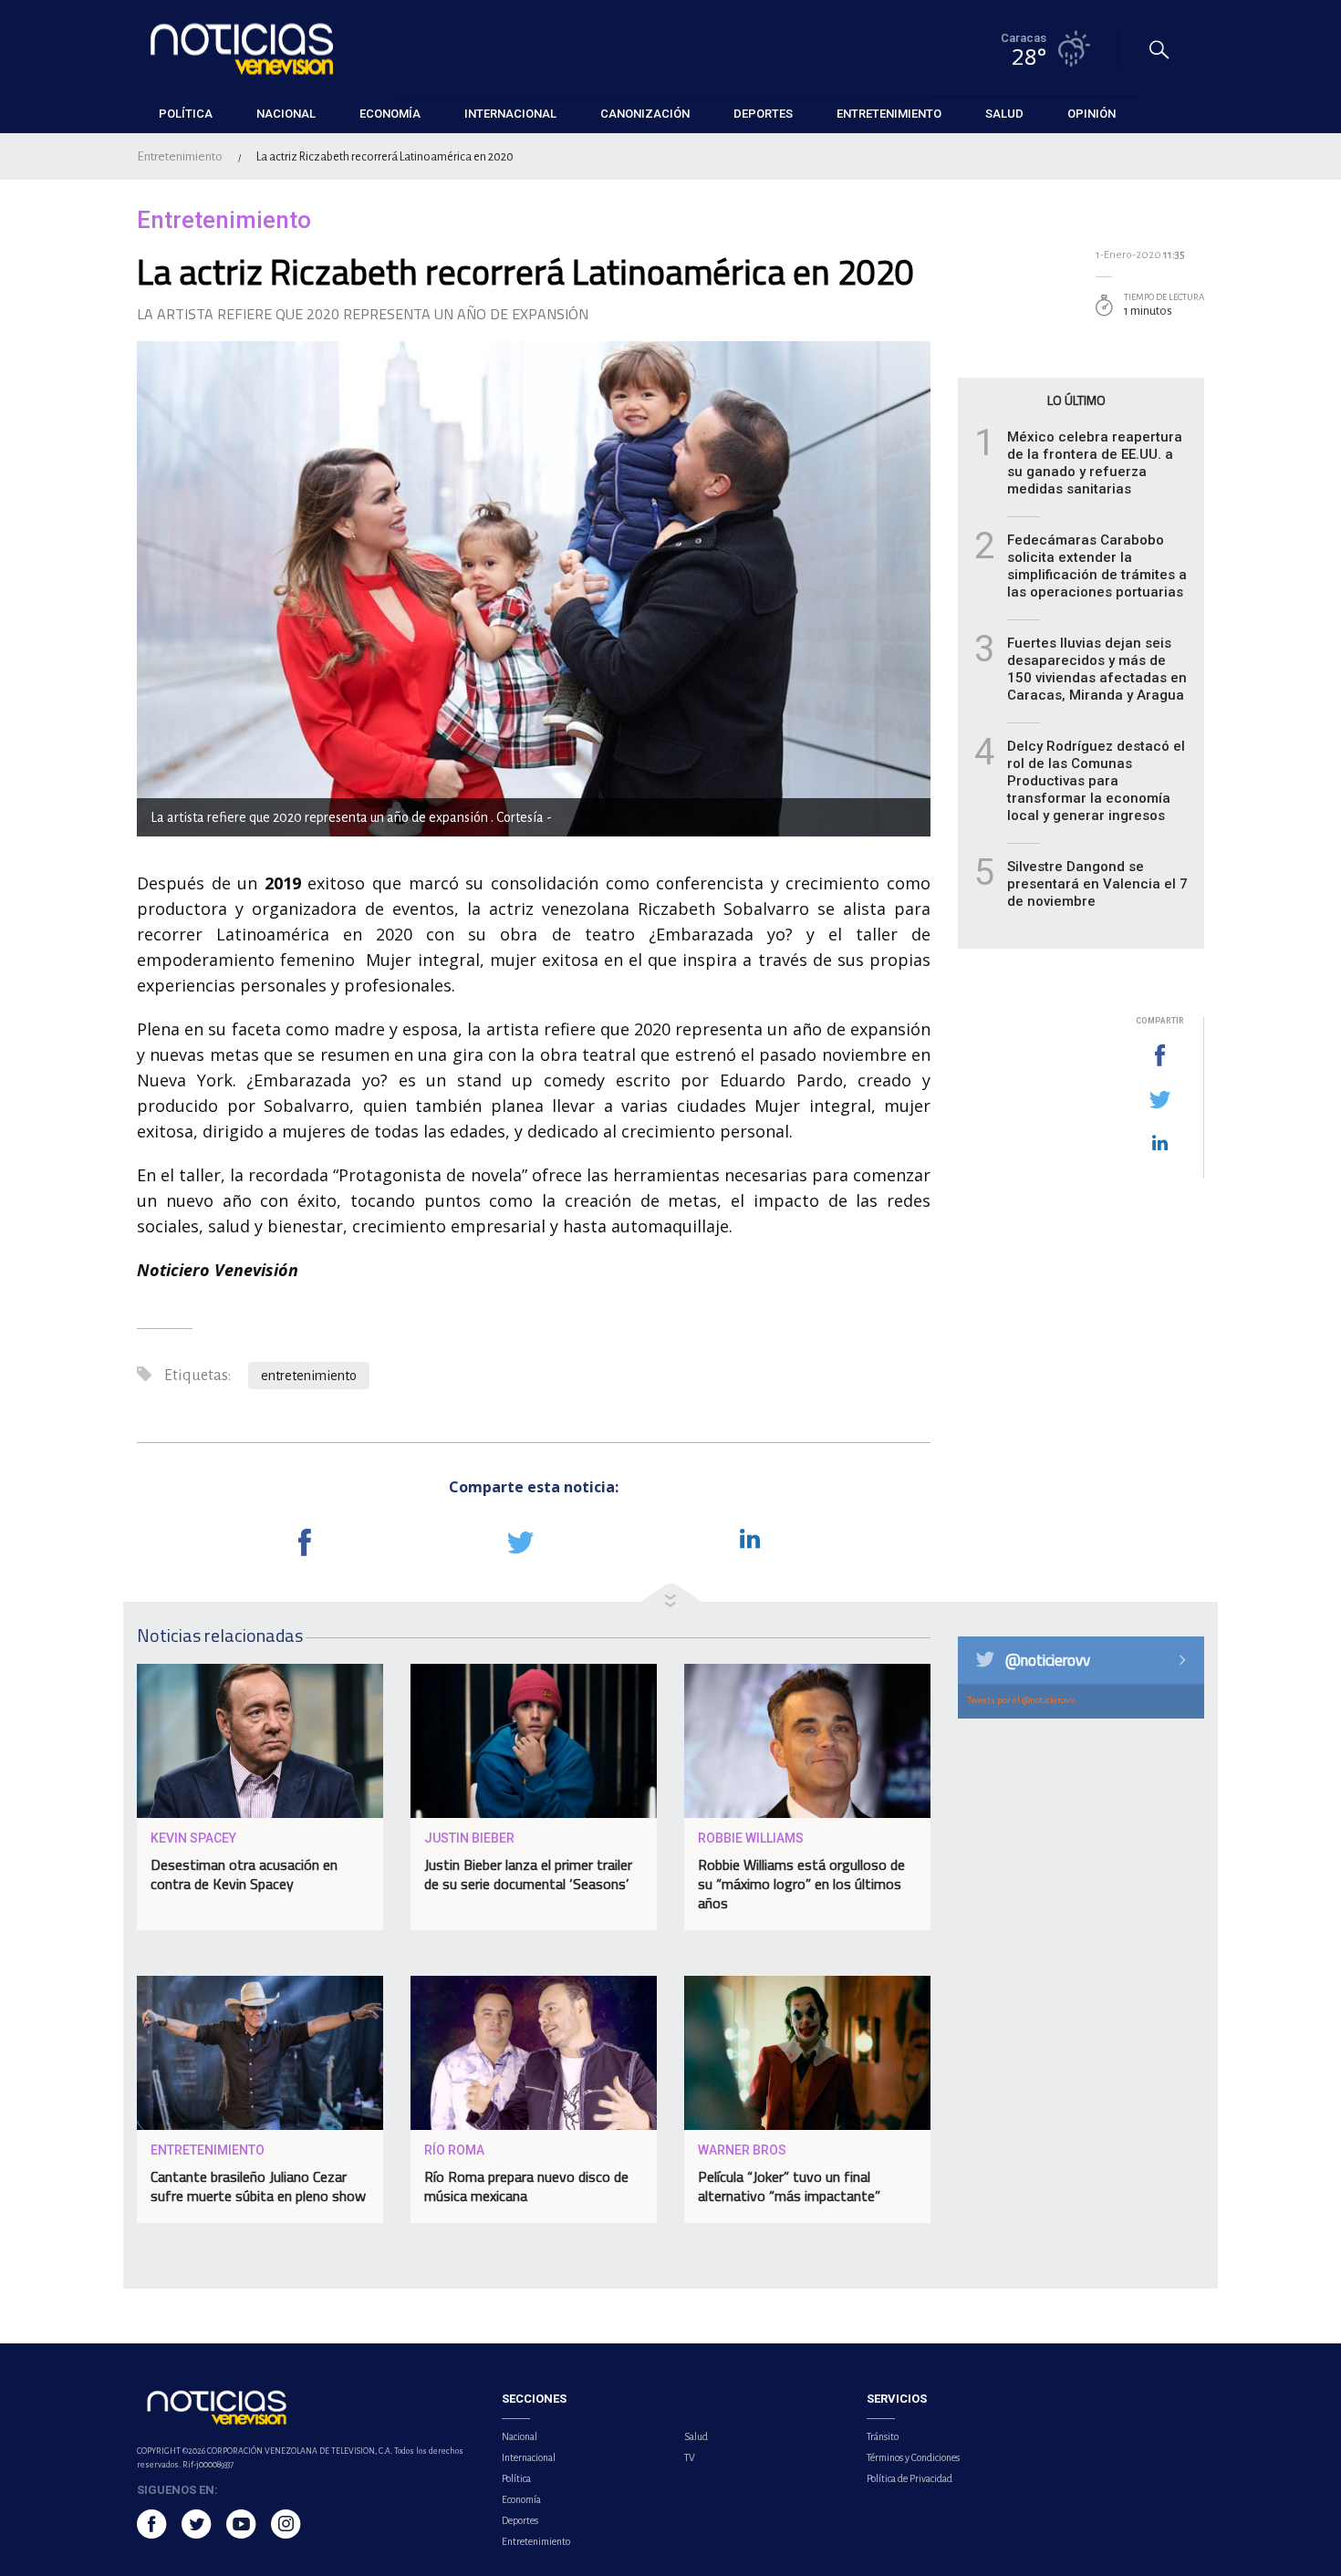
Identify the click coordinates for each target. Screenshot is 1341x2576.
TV (690, 2457)
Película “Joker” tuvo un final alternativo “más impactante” (789, 2186)
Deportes (520, 2520)
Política (516, 2478)
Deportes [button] (763, 114)
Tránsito (883, 2436)
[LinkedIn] (1159, 1144)
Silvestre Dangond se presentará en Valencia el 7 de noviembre (1097, 884)
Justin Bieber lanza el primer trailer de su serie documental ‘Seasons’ (528, 1874)
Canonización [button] (645, 114)
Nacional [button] (286, 114)
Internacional (529, 2457)
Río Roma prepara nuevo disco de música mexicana (526, 2186)
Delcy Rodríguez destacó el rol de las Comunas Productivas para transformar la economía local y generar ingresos (1096, 781)
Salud (696, 2436)
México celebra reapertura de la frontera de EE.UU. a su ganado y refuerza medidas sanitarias (1095, 463)
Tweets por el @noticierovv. (1022, 1700)
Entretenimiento (180, 156)
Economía (521, 2499)
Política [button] (186, 114)
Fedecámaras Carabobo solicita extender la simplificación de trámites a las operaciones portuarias (1097, 566)
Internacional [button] (510, 114)
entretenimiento (309, 1376)
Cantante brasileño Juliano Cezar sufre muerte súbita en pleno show (258, 2186)
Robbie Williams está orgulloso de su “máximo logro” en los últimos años (801, 1884)
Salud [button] (1004, 114)
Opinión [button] (1092, 114)
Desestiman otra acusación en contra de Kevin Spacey (244, 1874)
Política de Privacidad (910, 2478)
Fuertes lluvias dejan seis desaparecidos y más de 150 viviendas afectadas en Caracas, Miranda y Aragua (1097, 669)
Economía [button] (390, 114)
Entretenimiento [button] (889, 114)
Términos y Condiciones (913, 2457)
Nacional (520, 2436)
